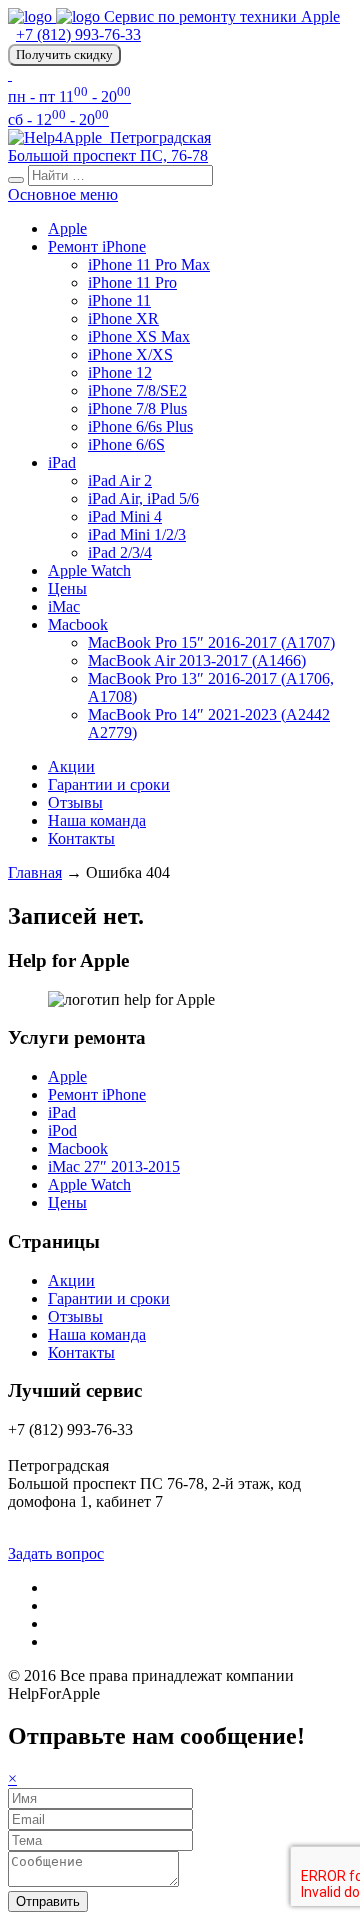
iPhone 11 (119, 300)
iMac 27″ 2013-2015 (114, 1166)
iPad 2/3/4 (120, 552)
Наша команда (97, 820)
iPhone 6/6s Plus (140, 426)
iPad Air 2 (120, 480)
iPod (62, 1130)
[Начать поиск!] (16, 180)
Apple (67, 228)
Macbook (78, 624)
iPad (62, 462)
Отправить (48, 1901)
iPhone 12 (120, 372)
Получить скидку (64, 54)
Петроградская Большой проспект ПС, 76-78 (109, 146)
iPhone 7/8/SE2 (137, 390)
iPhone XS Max (139, 336)
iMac (64, 606)
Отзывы (75, 802)
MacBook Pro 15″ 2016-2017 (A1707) (211, 642)
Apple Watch (89, 570)
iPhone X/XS (130, 354)
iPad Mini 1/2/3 (137, 534)
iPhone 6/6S (126, 444)
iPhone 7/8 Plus (137, 408)
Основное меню (63, 194)
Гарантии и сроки (109, 784)
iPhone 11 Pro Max (149, 264)
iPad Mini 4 (125, 516)
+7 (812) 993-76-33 (78, 34)
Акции (71, 766)
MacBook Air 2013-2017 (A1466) (197, 660)
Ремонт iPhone (97, 246)
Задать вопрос (56, 1553)
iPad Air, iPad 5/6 (143, 498)
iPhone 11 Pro (132, 282)
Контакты (81, 838)
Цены (67, 588)
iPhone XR (123, 318)
